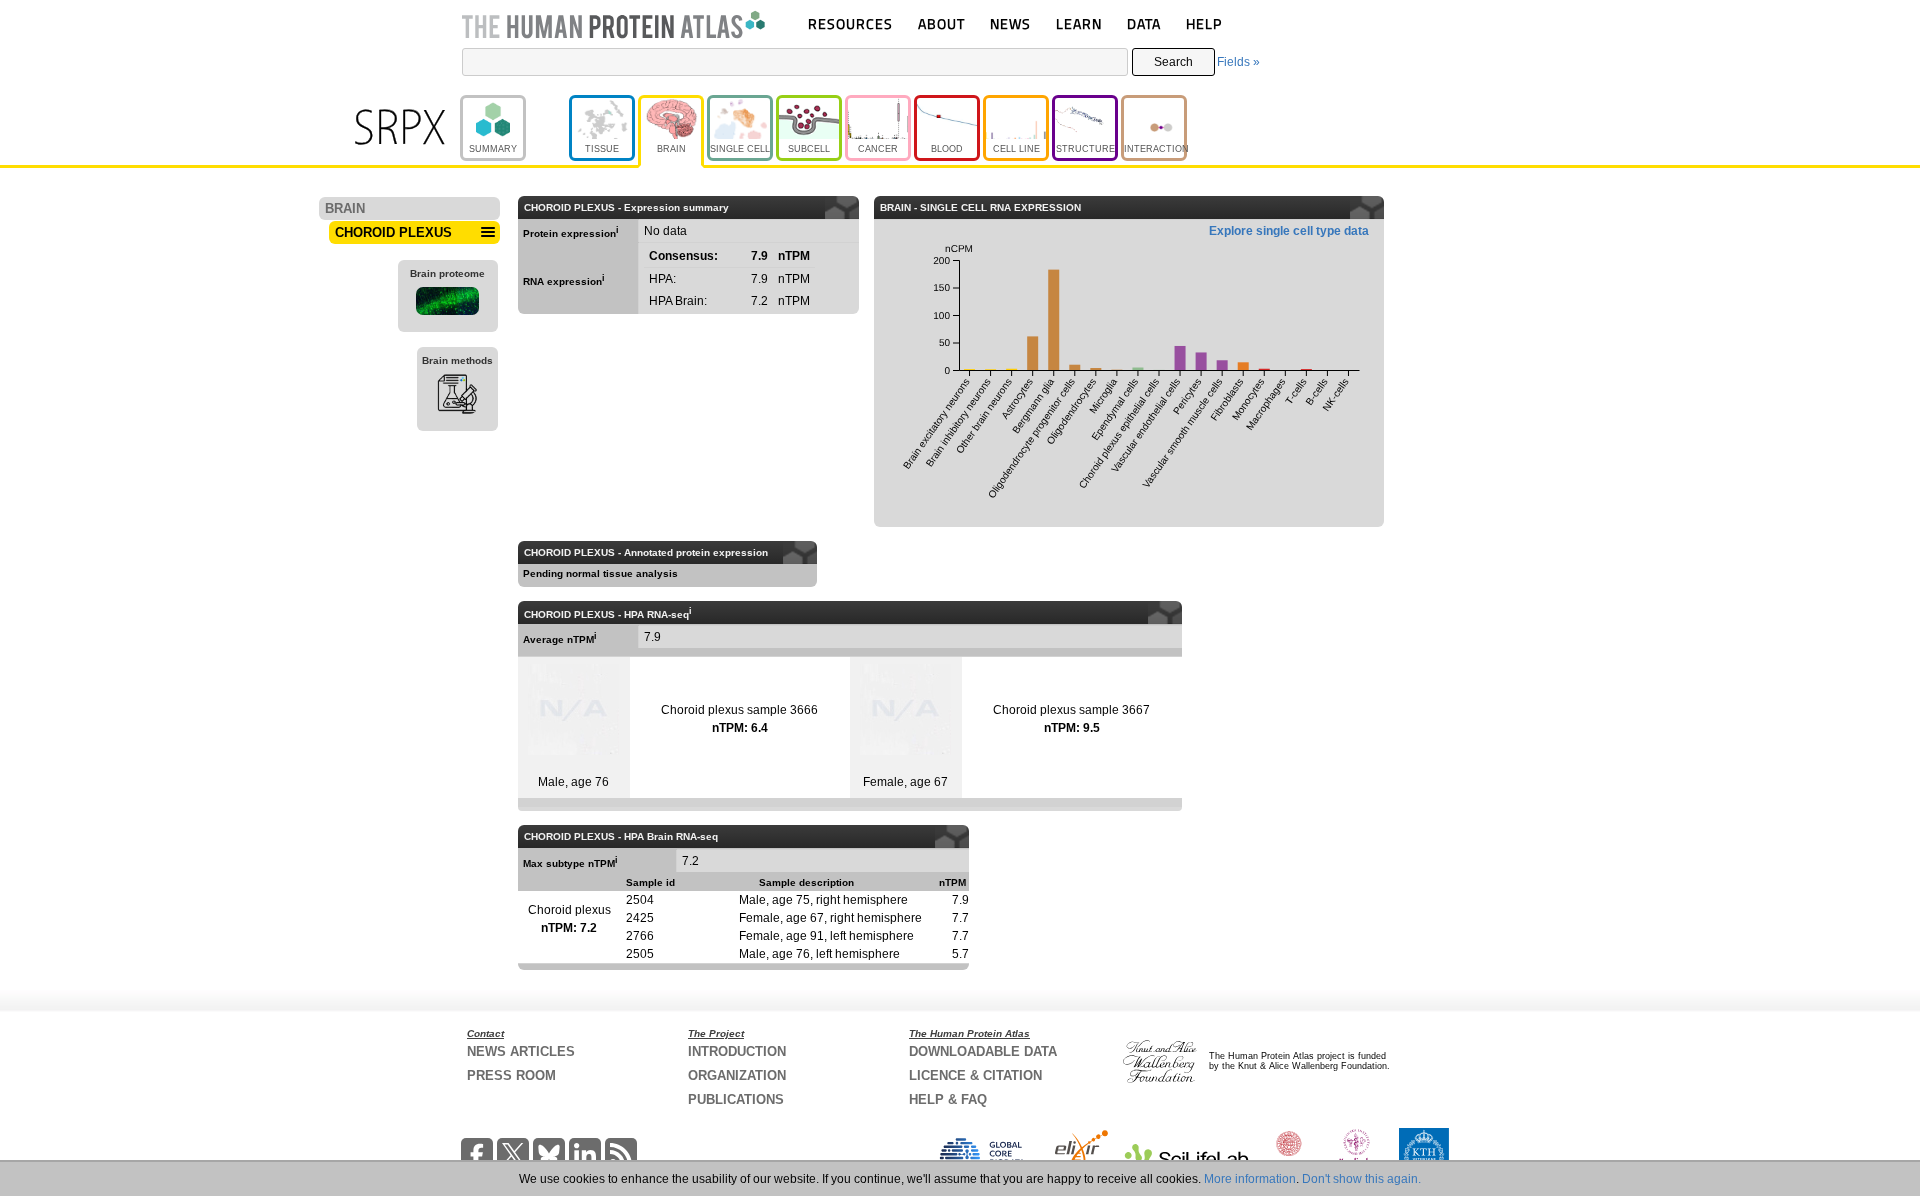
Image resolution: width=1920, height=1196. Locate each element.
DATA (1144, 23)
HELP (1204, 23)
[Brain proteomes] (448, 304)
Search (1173, 62)
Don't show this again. (1361, 1179)
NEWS (1010, 23)
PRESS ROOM (511, 1075)
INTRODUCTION (737, 1051)
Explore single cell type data (1289, 231)
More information (1250, 1179)
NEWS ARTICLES (521, 1051)
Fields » (1238, 62)
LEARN (1079, 23)
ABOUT (941, 23)
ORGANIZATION (737, 1075)
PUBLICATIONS (736, 1099)
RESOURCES (850, 23)
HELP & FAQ (948, 1099)
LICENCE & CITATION (975, 1075)
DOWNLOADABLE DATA (983, 1051)
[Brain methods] (457, 397)
